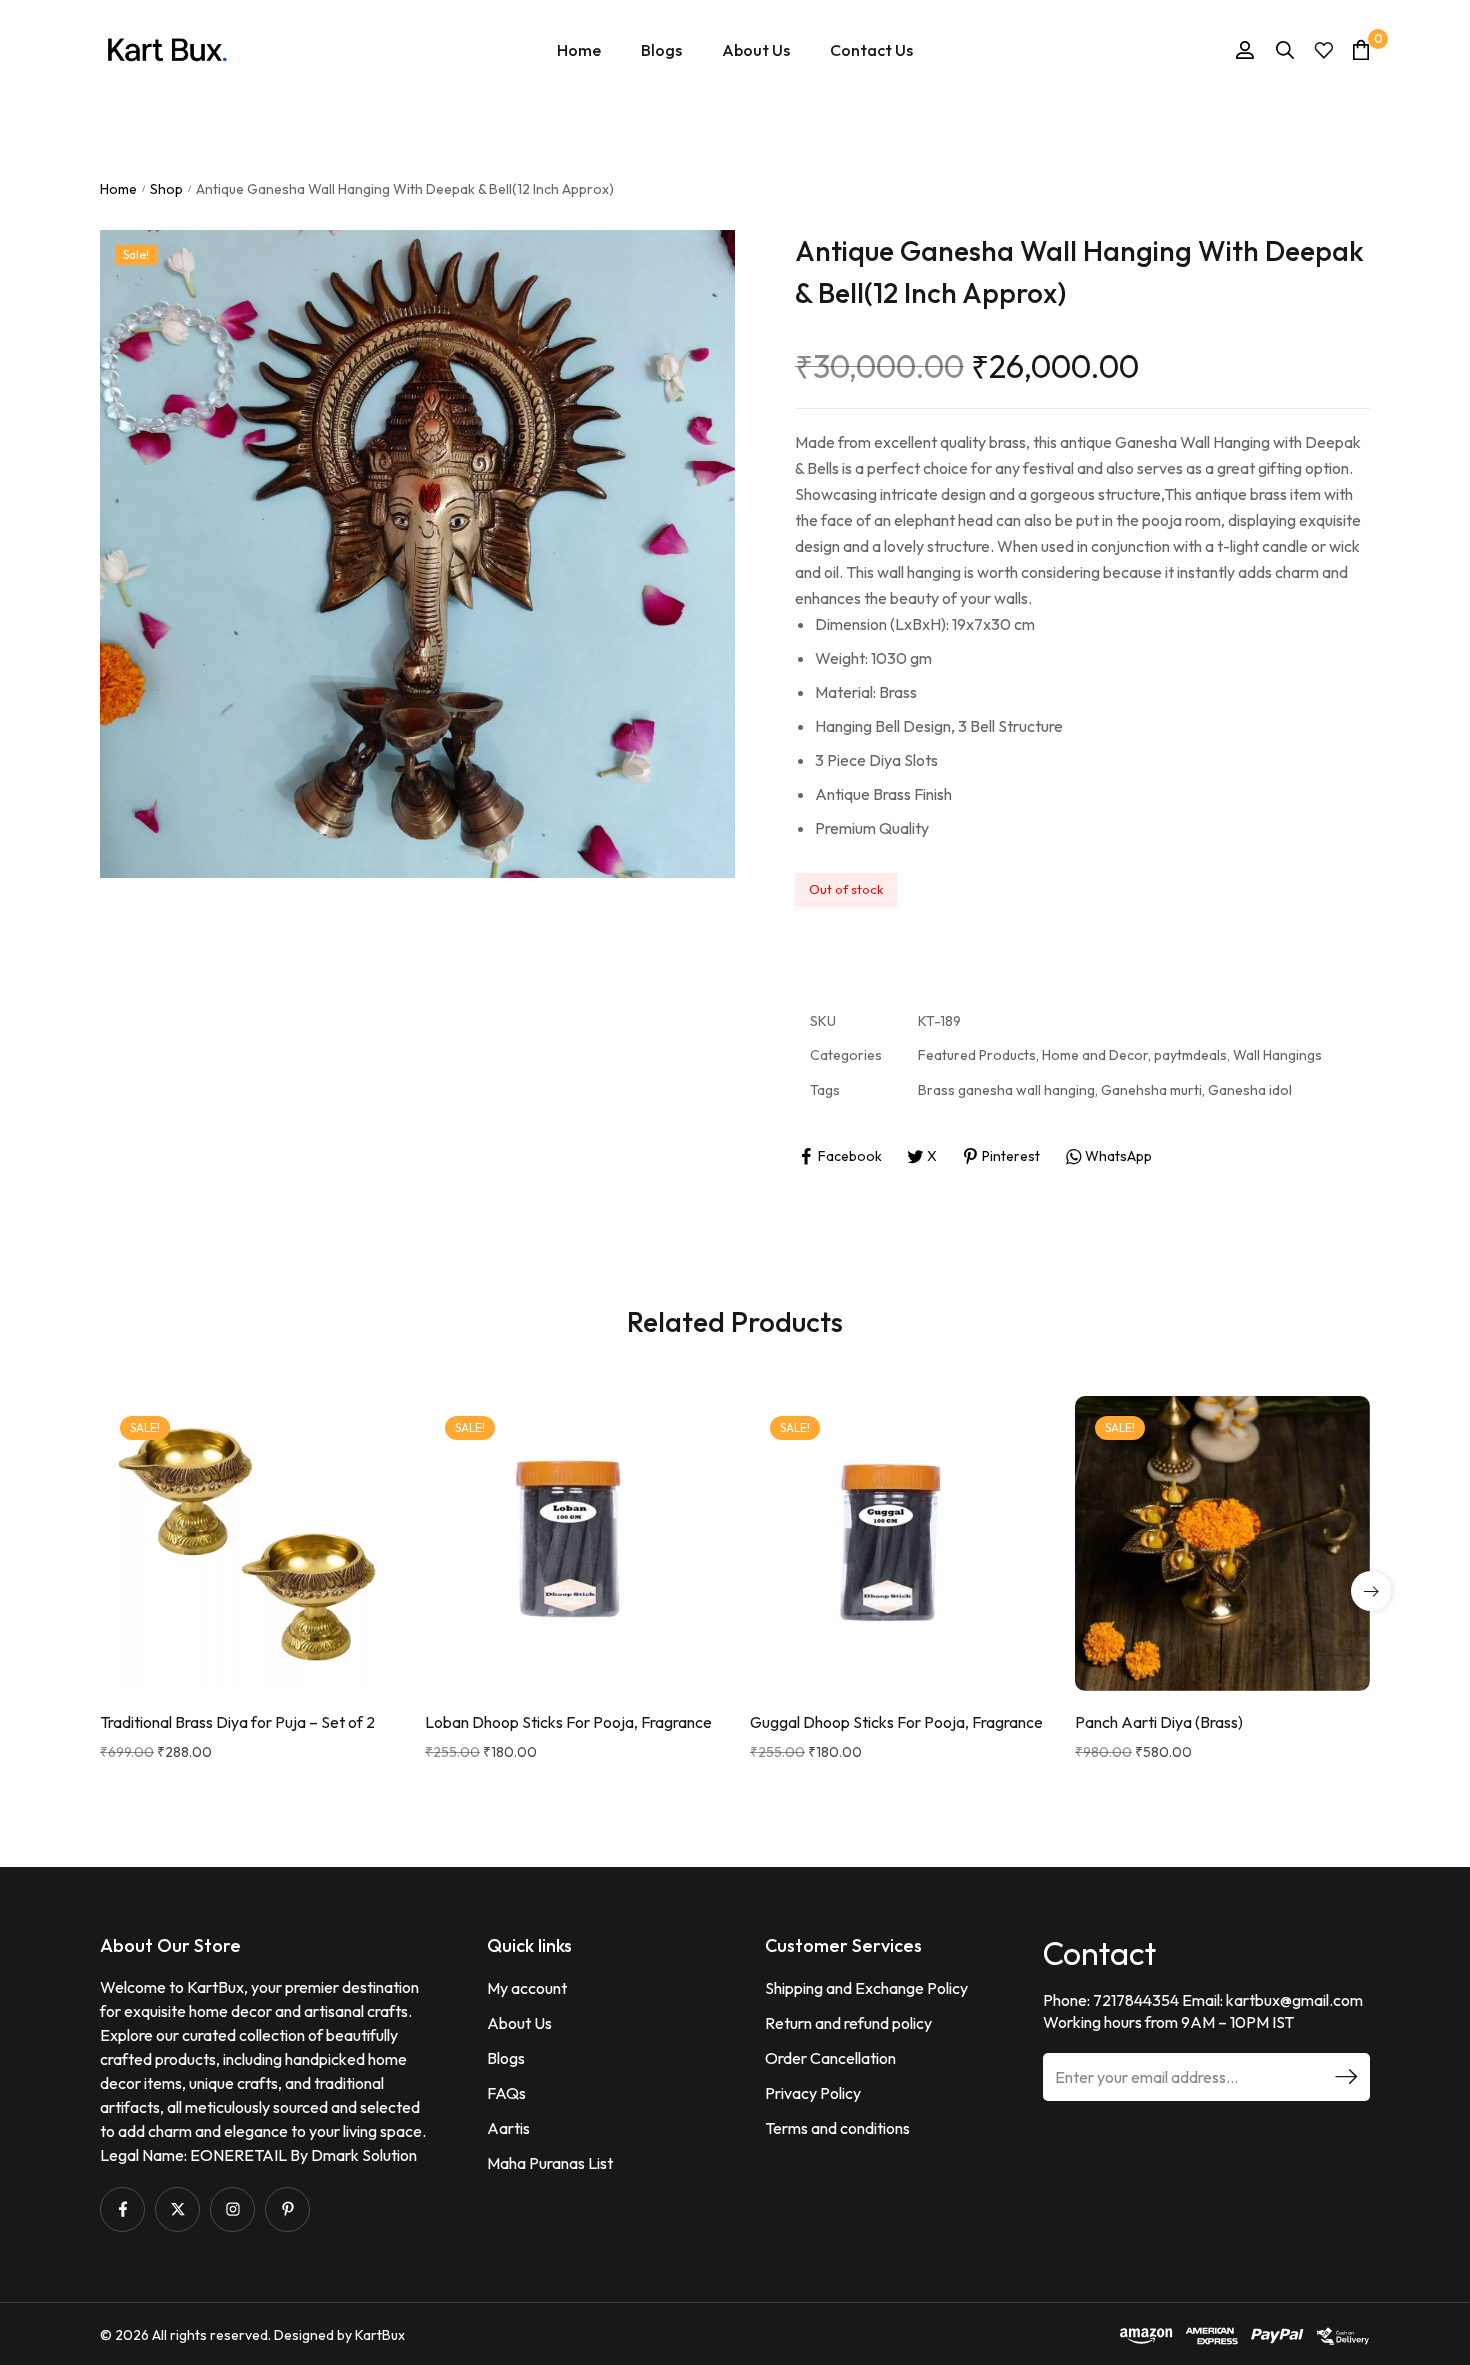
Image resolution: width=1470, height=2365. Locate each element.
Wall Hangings (1277, 1055)
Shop (166, 189)
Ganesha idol (1250, 1090)
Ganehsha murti (1151, 1090)
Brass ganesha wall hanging (1006, 1090)
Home (118, 189)
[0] (1361, 49)
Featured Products (977, 1055)
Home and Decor (1095, 1055)
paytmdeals (1190, 1055)
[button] (1371, 1591)
